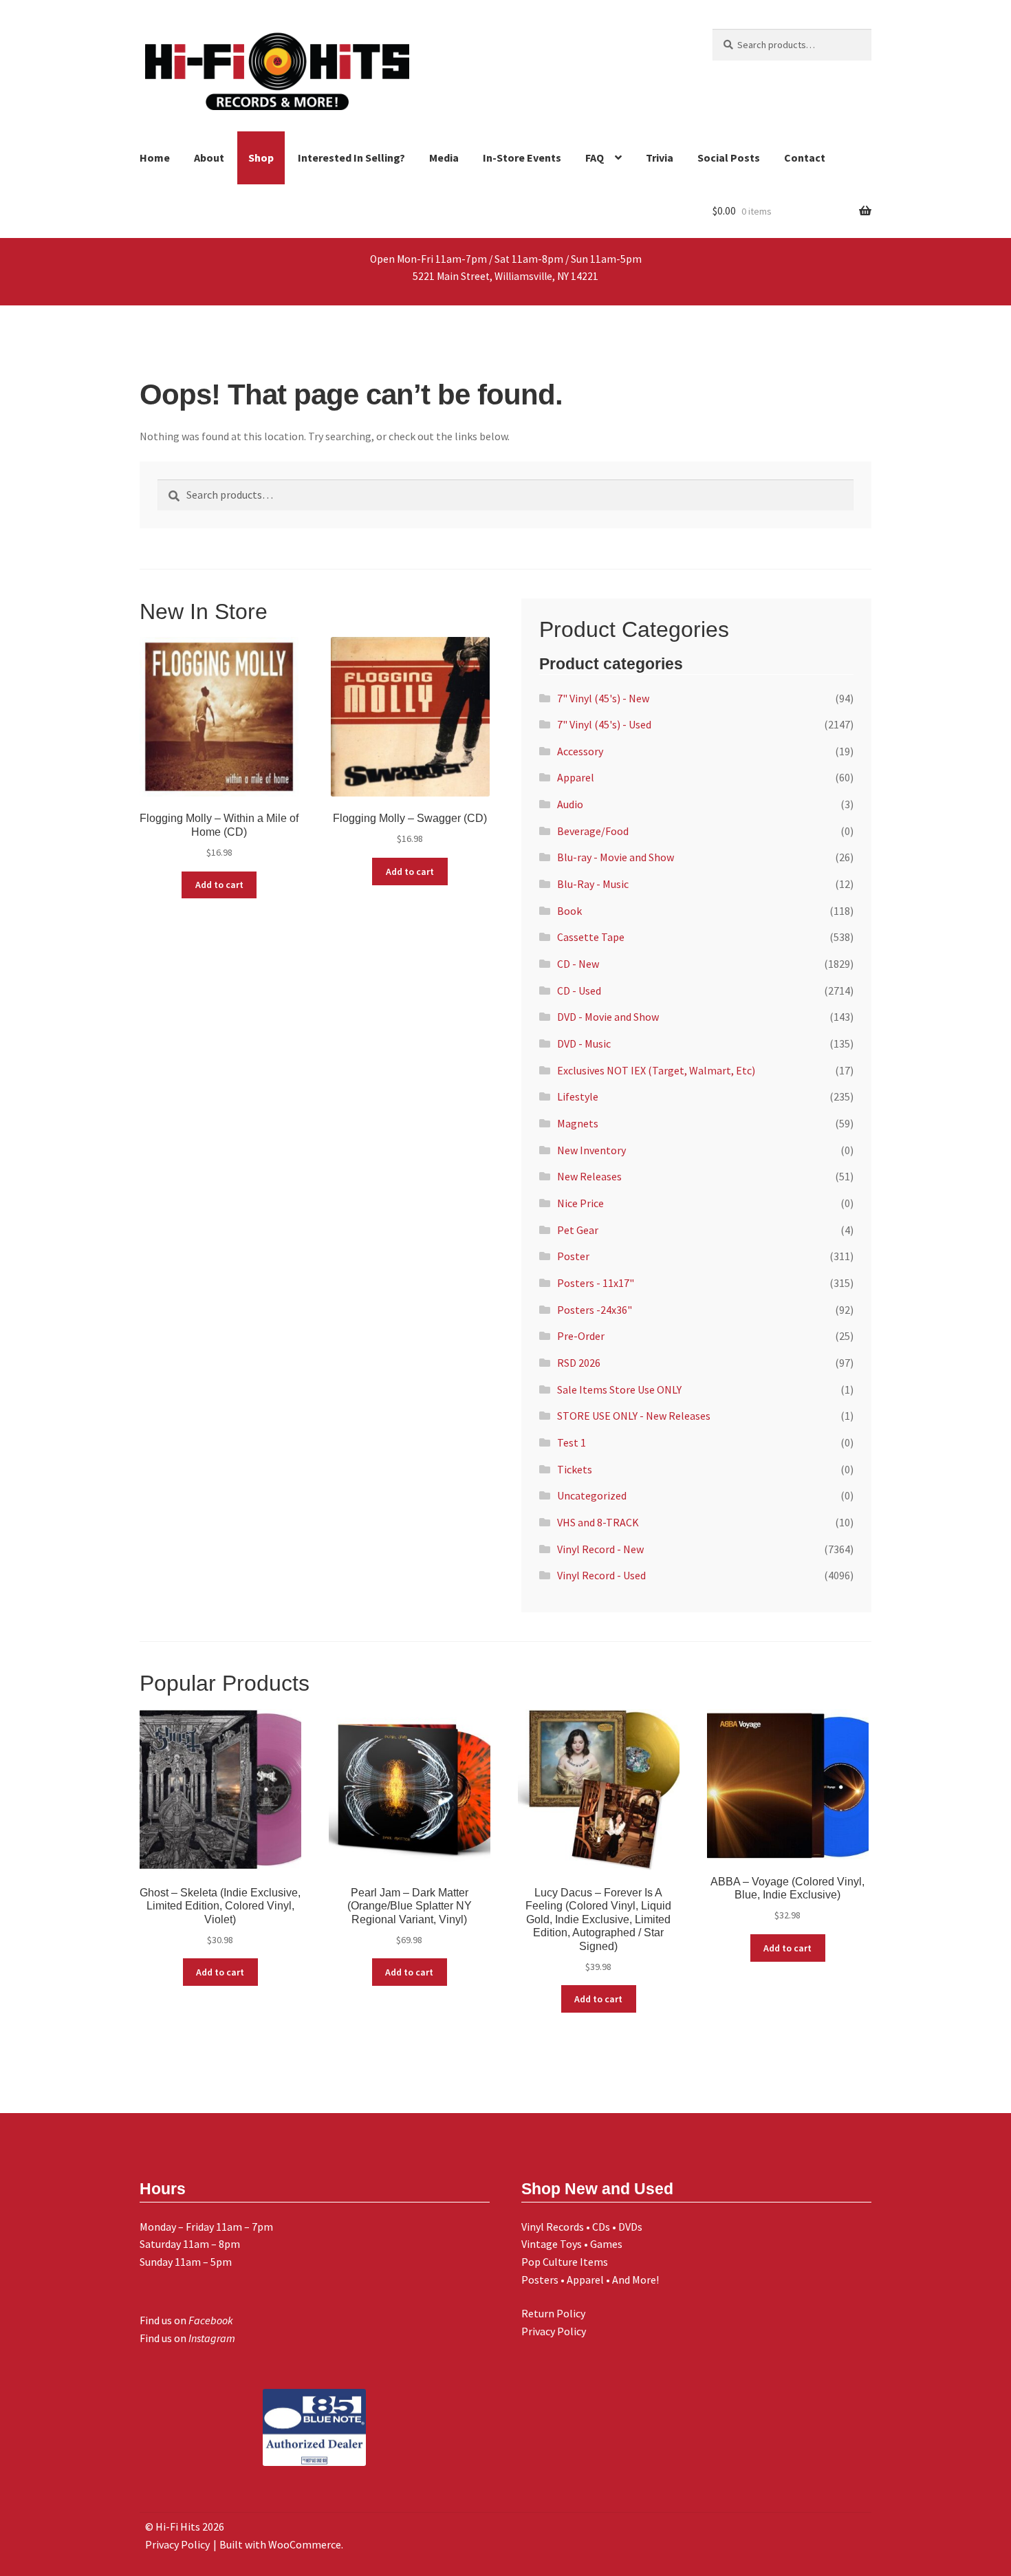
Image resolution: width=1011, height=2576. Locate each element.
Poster (573, 1256)
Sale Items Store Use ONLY (619, 1389)
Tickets (575, 1469)
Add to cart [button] (219, 885)
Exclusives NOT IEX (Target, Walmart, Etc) (656, 1070)
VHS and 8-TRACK (598, 1522)
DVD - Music (584, 1043)
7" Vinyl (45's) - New (603, 698)
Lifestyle (578, 1096)
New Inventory (591, 1150)
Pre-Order (581, 1336)
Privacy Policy (554, 2331)
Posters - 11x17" (596, 1283)
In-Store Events (522, 158)
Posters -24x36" (595, 1310)
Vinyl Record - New (600, 1549)
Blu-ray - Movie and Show (616, 857)
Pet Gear (578, 1230)
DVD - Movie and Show (608, 1017)
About (209, 158)
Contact (805, 158)
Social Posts (729, 158)
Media (444, 158)
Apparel (576, 777)
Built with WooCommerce (280, 2544)
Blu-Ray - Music (593, 884)
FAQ (595, 158)
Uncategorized (592, 1495)
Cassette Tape (591, 937)
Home (155, 158)
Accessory (580, 751)
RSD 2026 (579, 1363)
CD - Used (579, 991)
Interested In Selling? (351, 158)
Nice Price (580, 1203)
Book (569, 911)
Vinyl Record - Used (601, 1575)
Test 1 (572, 1442)
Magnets (578, 1123)
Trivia (660, 158)
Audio (570, 804)
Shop (261, 158)
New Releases (589, 1176)
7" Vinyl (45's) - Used (604, 724)
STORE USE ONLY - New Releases (634, 1416)
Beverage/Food (593, 831)
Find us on (186, 2320)
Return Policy (553, 2313)
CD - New (578, 964)
